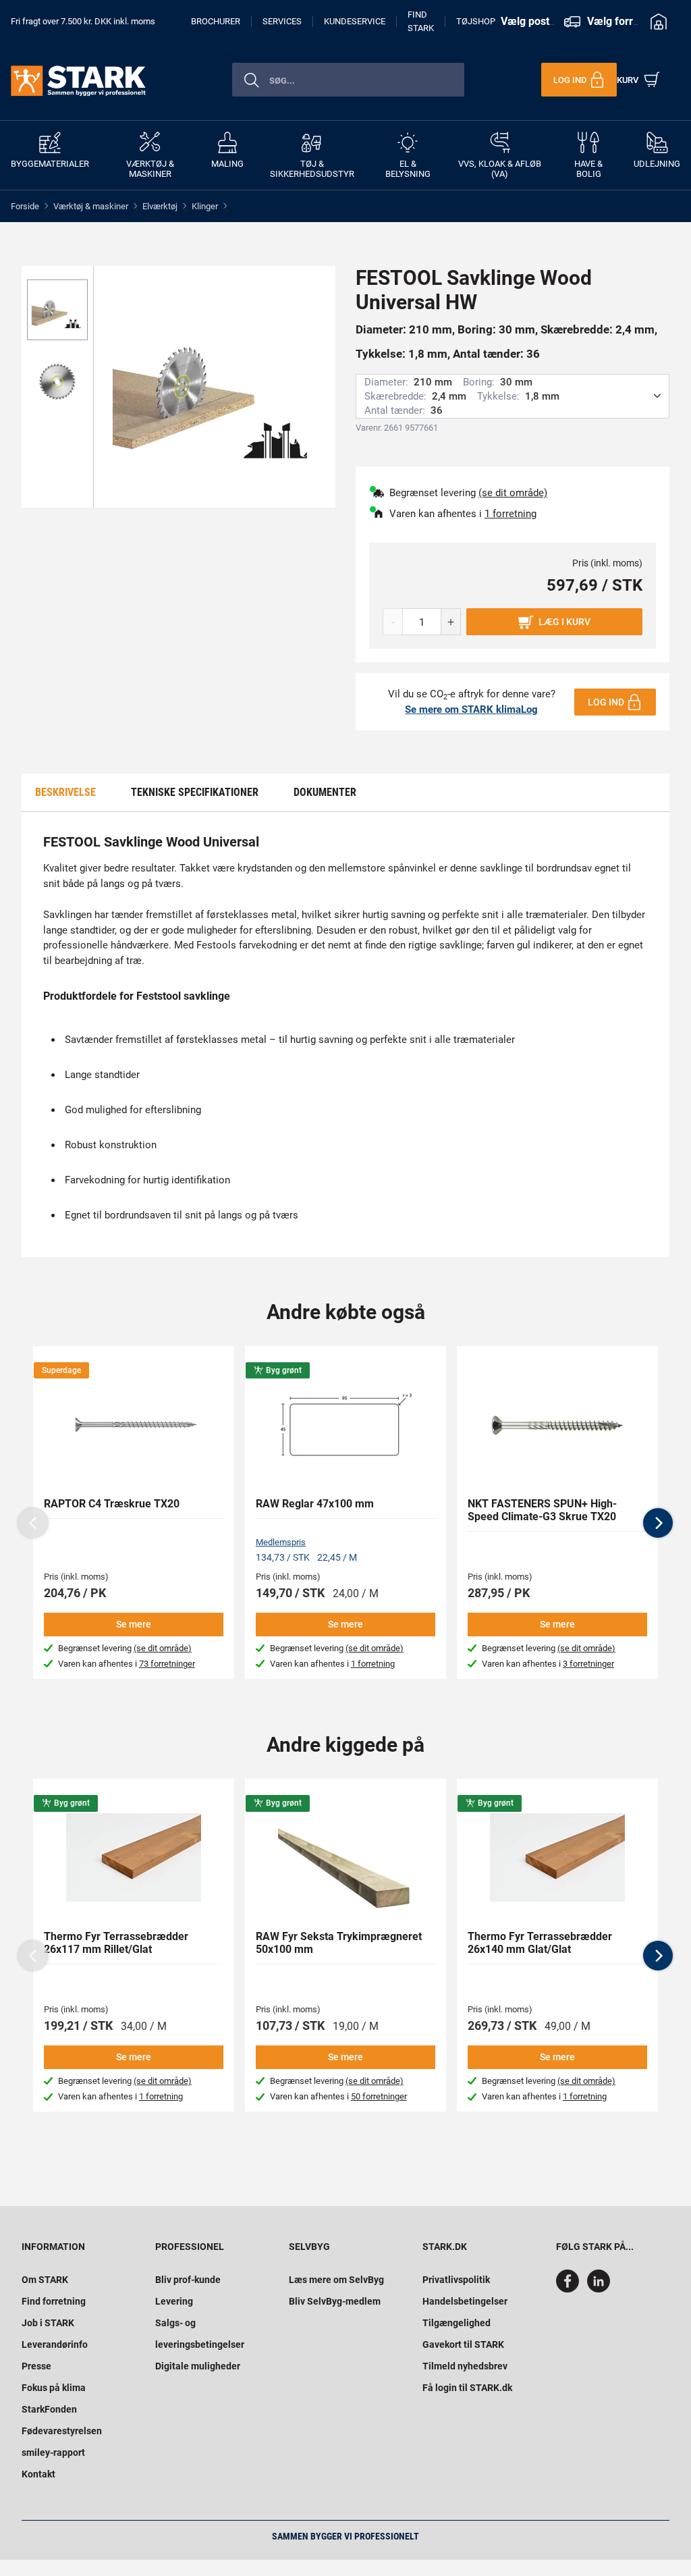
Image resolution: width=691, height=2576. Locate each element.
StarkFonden (49, 2409)
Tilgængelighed (457, 2323)
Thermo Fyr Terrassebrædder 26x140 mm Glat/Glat (540, 1943)
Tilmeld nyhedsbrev (465, 2366)
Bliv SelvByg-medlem (335, 2301)
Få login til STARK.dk (467, 2388)
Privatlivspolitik (456, 2280)
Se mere (134, 1624)
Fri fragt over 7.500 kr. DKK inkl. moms (83, 21)
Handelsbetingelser (465, 2301)
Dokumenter (325, 792)
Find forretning (54, 2301)
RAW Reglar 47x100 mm (315, 1504)
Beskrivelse (65, 792)
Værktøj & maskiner (91, 206)
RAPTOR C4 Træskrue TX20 (112, 1504)
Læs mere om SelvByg (336, 2280)
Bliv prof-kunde (188, 2280)
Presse (36, 2366)
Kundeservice (355, 21)
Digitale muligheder (198, 2366)
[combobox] (348, 80)
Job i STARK (48, 2323)
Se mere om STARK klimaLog (471, 709)
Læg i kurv (564, 622)
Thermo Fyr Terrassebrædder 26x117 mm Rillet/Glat (116, 1943)
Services (282, 21)
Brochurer (216, 21)
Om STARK (45, 2280)
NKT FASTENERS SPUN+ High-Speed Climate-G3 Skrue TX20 (542, 1510)
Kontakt (38, 2474)
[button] (658, 1523)
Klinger (205, 206)
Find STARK (421, 22)
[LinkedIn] (599, 2289)
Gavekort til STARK (463, 2344)
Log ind (606, 702)
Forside (25, 206)
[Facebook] (570, 2289)
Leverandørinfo (55, 2344)
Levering (174, 2301)
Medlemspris (281, 1542)
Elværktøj (160, 206)
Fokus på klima (54, 2388)
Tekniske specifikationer (195, 792)
